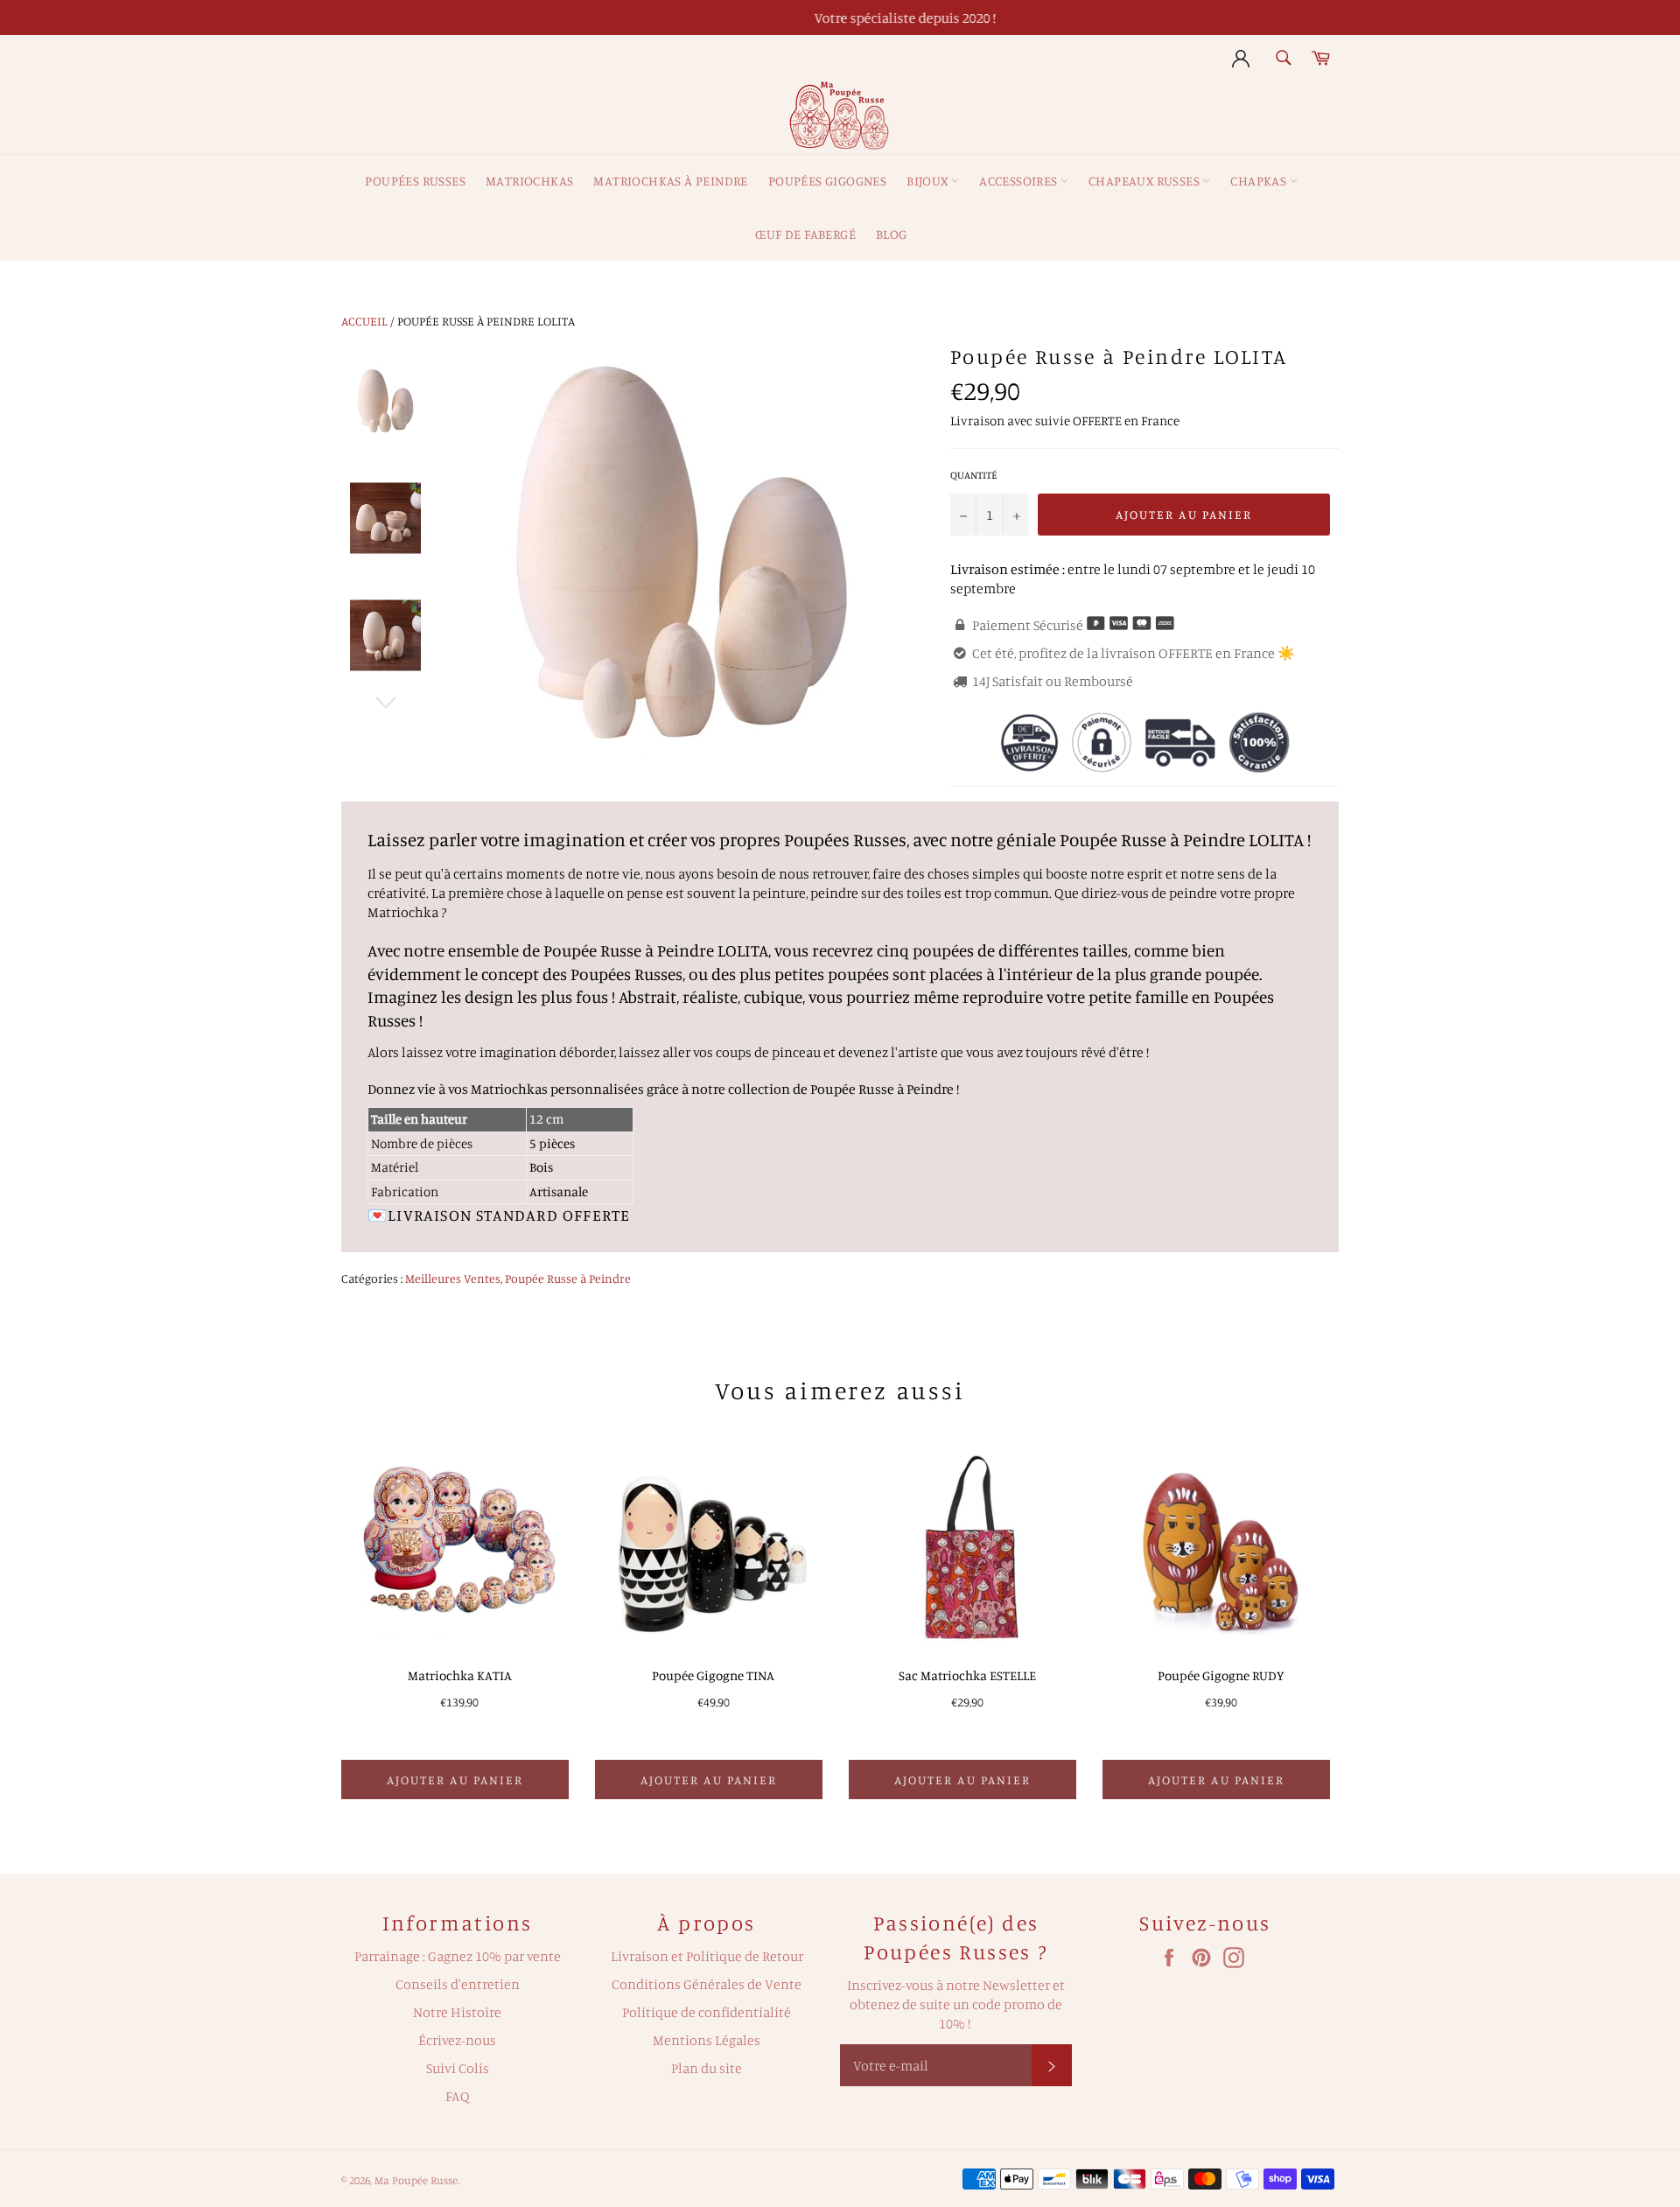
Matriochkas (529, 181)
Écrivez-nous (457, 2040)
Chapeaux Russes (1145, 181)
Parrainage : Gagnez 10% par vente (458, 1956)
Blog (892, 234)
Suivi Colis (458, 2068)
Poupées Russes (415, 181)
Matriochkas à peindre (670, 181)
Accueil (364, 321)
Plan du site (707, 2068)
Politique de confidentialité (707, 2012)
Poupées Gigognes (827, 181)
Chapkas (1260, 181)
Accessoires (1020, 181)
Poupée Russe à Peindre (568, 1278)
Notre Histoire (457, 2012)
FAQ (458, 2096)
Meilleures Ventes (453, 1278)
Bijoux (929, 181)
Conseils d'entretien (458, 1984)
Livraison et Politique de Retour (707, 1956)
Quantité (974, 475)
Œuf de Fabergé (805, 234)
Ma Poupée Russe (416, 2180)
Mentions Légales (707, 2040)
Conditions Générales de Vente (707, 1984)
